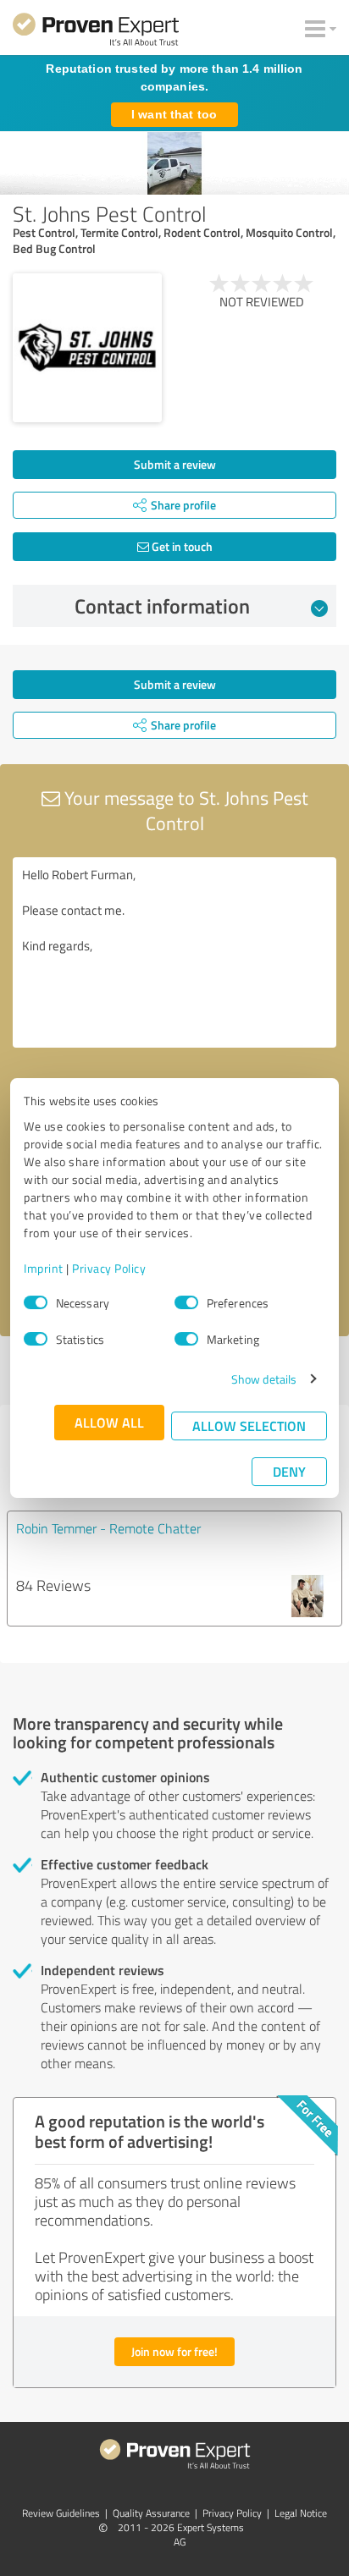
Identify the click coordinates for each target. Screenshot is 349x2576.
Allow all (109, 1422)
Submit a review (175, 464)
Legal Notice (301, 2513)
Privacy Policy (109, 1268)
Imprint (44, 1268)
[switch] (186, 1302)
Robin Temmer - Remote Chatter (108, 1528)
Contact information (162, 606)
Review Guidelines (61, 2513)
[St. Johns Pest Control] (87, 348)
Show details (264, 1379)
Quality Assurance (151, 2513)
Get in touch (181, 546)
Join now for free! (174, 2351)
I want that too (174, 114)
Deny (289, 1471)
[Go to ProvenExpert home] (96, 32)
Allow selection (249, 1426)
